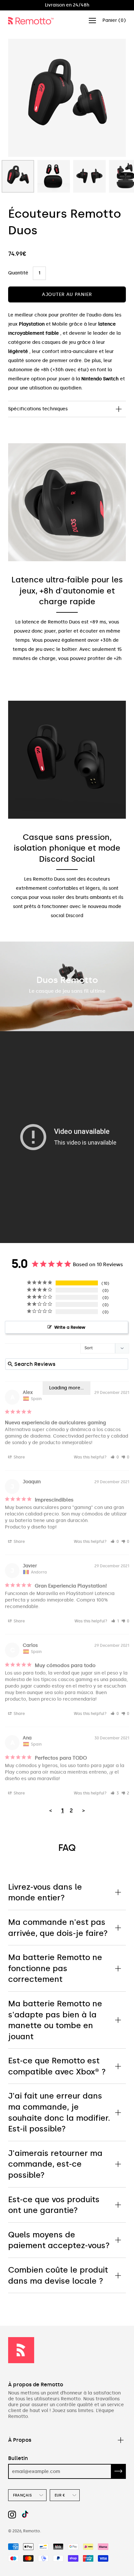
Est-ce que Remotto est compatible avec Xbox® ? (57, 2066)
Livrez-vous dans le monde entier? (45, 1892)
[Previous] (24, 98)
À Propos (20, 2440)
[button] (115, 1457)
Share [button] (19, 1457)
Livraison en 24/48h (67, 5)
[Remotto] (31, 21)
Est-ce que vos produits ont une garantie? (54, 2205)
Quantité (18, 273)
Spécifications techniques (38, 409)
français (22, 2495)
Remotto (32, 2531)
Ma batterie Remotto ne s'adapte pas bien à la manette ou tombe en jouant (55, 2020)
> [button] (83, 1810)
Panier (114, 20)
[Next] (110, 98)
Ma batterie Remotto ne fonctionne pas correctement (55, 1968)
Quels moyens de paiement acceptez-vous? (59, 2240)
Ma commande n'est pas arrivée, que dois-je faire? (58, 1928)
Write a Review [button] (70, 1327)
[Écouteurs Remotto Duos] (18, 176)
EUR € (60, 2495)
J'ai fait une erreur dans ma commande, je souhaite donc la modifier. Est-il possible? (59, 2112)
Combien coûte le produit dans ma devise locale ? (58, 2275)
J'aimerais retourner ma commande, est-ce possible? (55, 2164)
